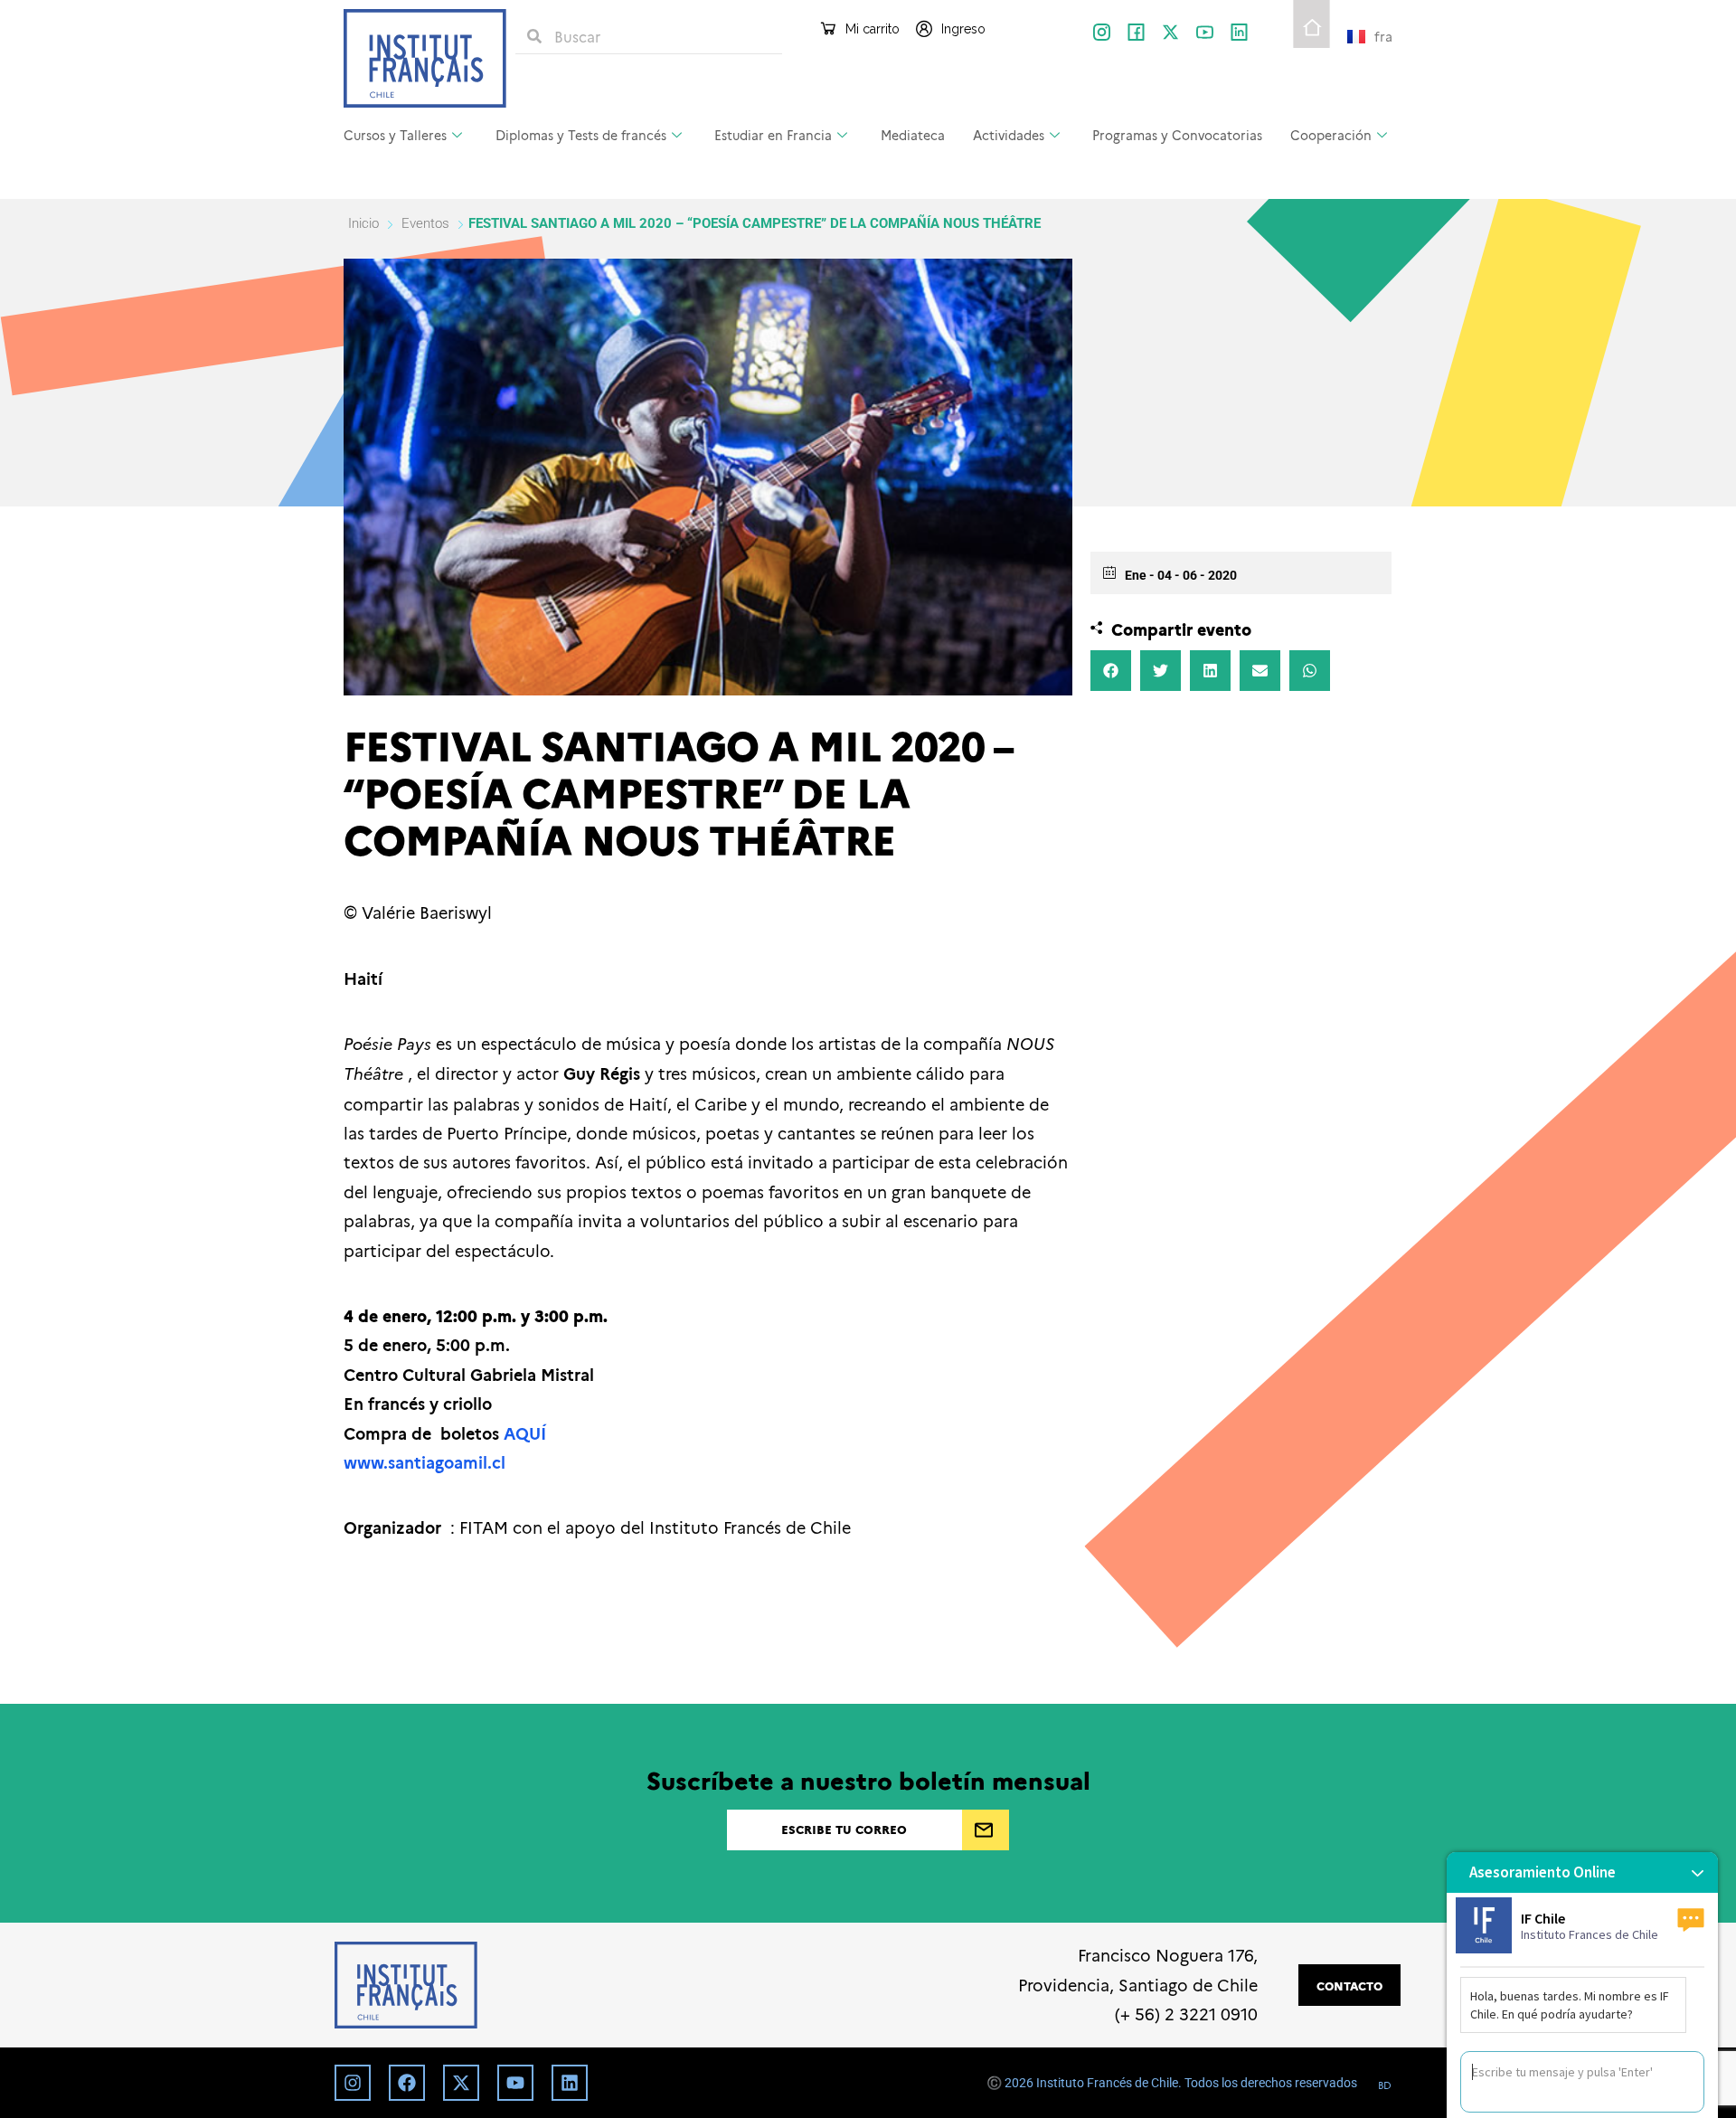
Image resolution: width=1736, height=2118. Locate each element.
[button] (1111, 671)
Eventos (425, 223)
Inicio (365, 223)
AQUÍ (525, 1433)
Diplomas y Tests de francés (581, 135)
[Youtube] (515, 2083)
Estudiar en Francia (773, 135)
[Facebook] (407, 2083)
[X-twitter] (1170, 32)
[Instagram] (353, 2083)
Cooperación (1331, 135)
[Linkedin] (570, 2083)
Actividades (1009, 135)
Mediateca (913, 135)
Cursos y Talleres (395, 135)
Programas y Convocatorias (1177, 135)
